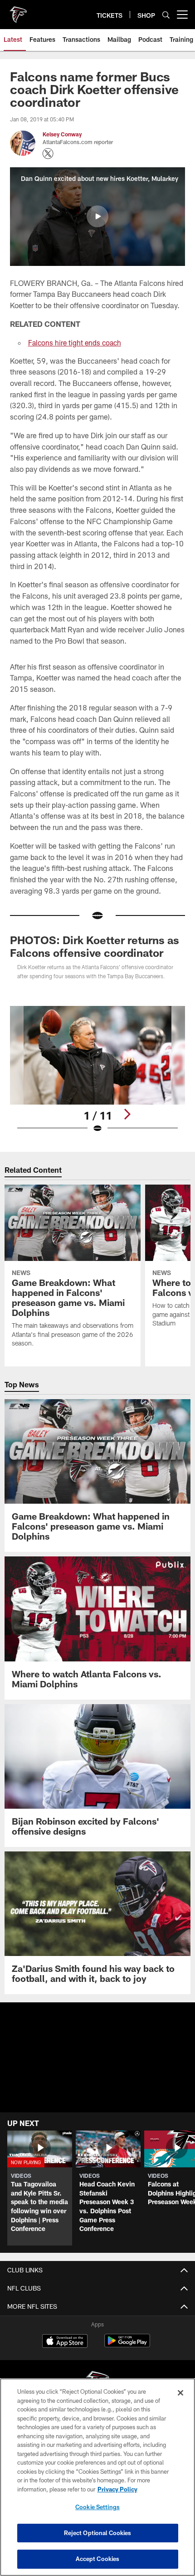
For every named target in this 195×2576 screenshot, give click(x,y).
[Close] (180, 2393)
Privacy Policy (117, 2489)
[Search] (166, 15)
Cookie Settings (97, 2507)
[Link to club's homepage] (18, 11)
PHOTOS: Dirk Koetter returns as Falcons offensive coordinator (95, 946)
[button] (97, 216)
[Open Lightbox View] (97, 1070)
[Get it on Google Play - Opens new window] (127, 2345)
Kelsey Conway (62, 134)
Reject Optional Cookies (98, 2533)
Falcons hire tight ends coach (75, 343)
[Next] (127, 1114)
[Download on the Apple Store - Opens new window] (65, 2342)
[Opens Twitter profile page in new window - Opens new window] (48, 154)
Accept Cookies (98, 2559)
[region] (97, 2477)
